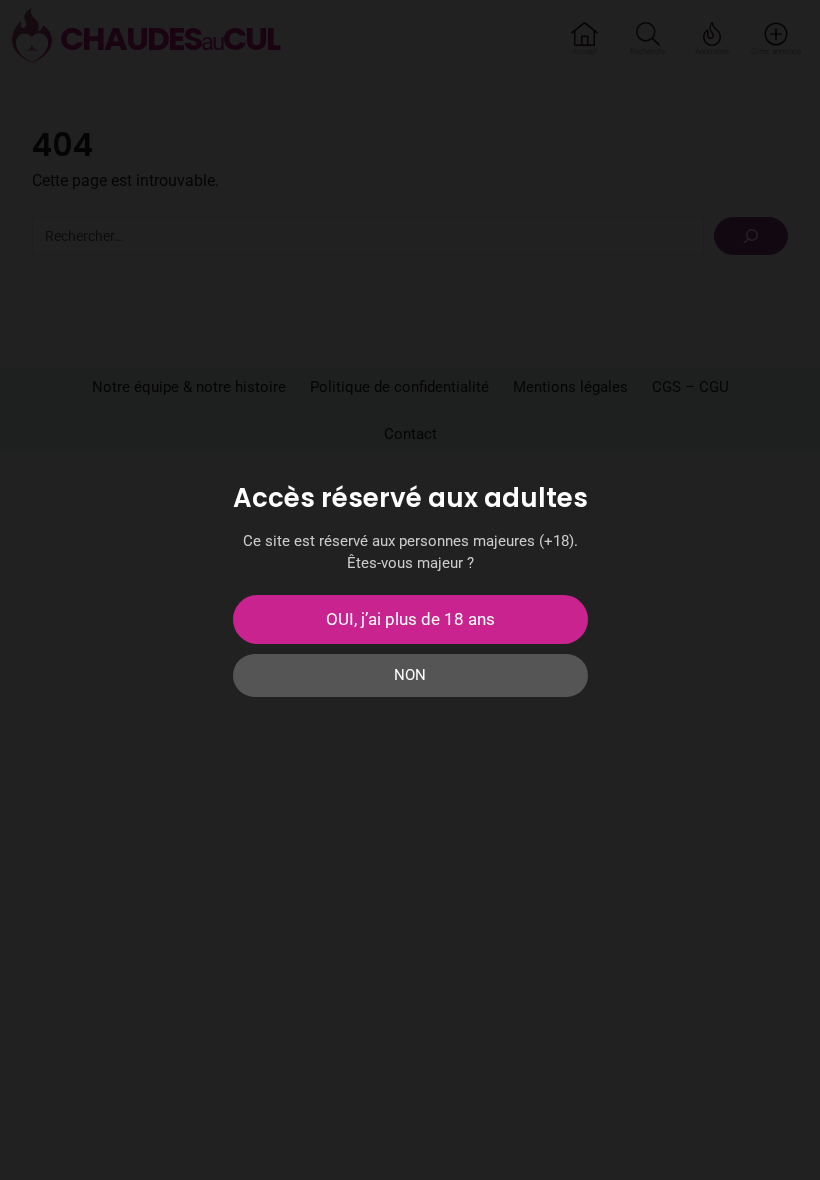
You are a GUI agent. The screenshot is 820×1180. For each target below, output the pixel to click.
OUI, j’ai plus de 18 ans (410, 619)
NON (410, 675)
